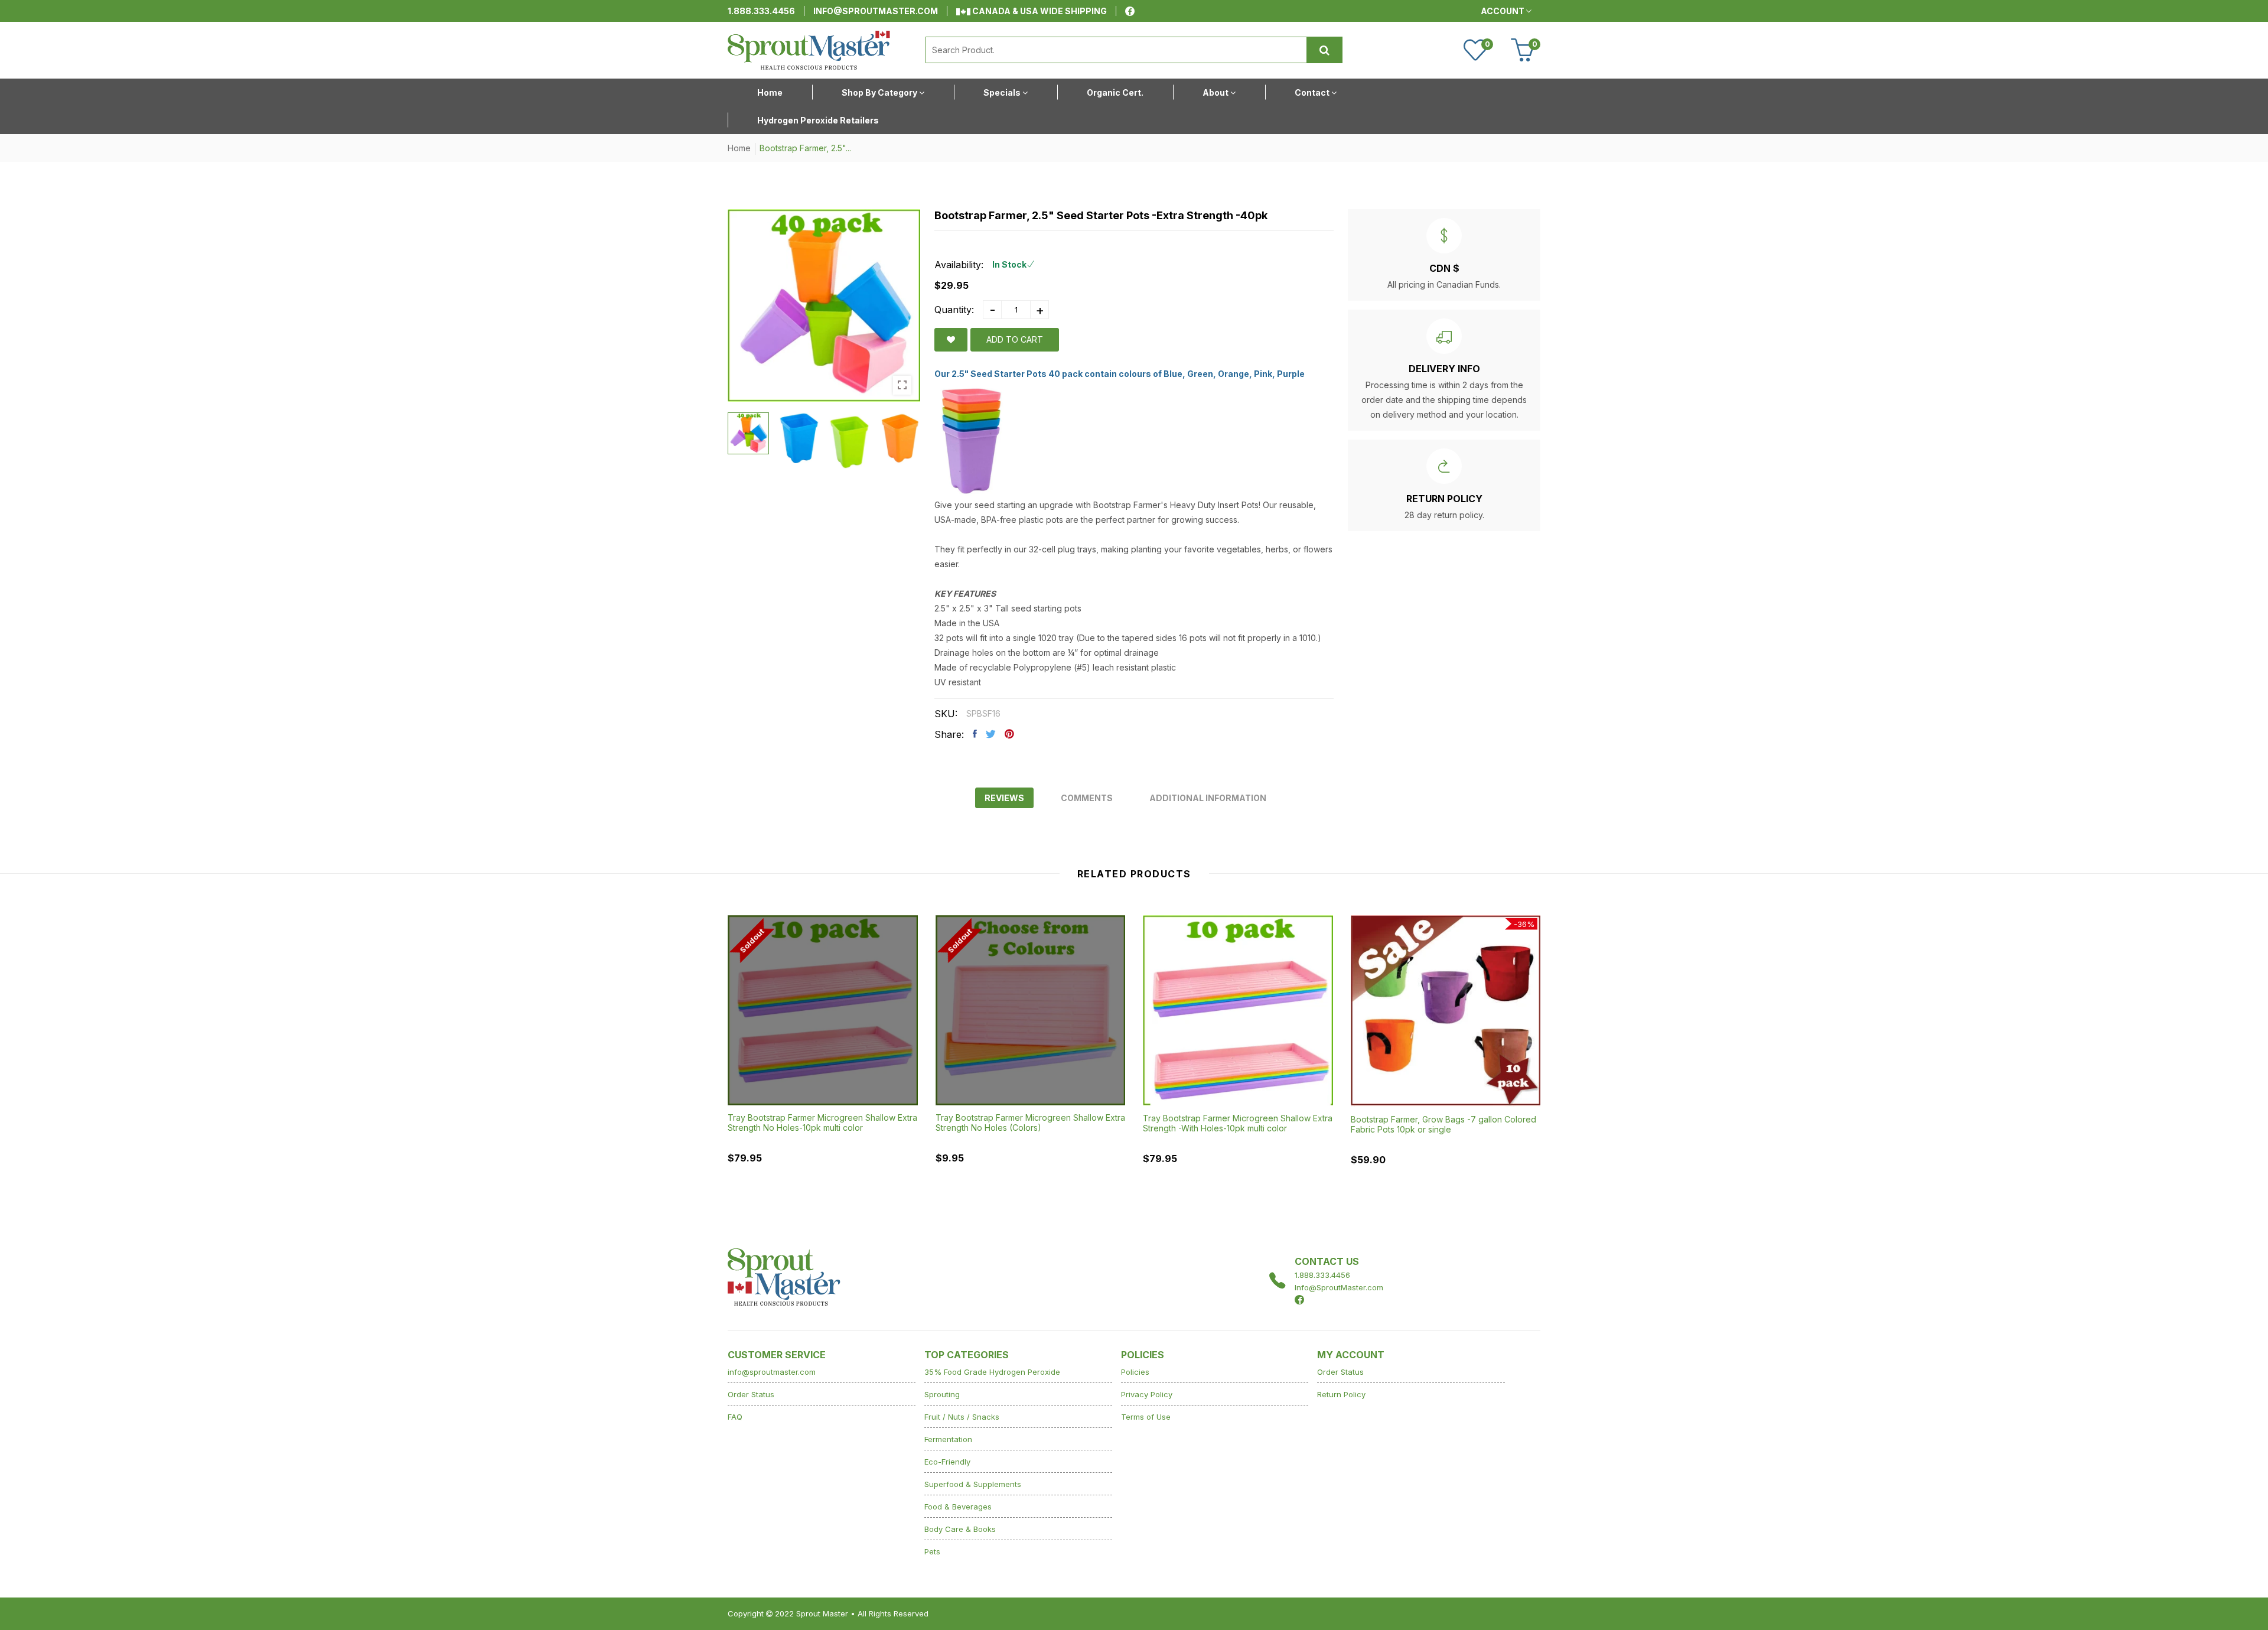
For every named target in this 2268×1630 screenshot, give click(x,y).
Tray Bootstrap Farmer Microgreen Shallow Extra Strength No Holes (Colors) (1030, 1123)
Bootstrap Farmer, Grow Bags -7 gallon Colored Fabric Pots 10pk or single (1443, 1124)
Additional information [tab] (1208, 798)
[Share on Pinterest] (1009, 734)
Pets (932, 1551)
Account (1503, 11)
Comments (1087, 798)
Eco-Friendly (947, 1462)
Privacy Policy (1147, 1394)
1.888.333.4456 (761, 11)
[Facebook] (1130, 11)
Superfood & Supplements (973, 1484)
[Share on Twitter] (991, 734)
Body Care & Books (960, 1529)
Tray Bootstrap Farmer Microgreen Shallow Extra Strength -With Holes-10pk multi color (1238, 1123)
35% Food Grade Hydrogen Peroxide (992, 1372)
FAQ (735, 1417)
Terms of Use (1146, 1417)
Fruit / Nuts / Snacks (962, 1417)
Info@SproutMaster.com (1339, 1287)
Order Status (751, 1394)
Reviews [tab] (1004, 798)
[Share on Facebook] (975, 734)
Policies (1135, 1372)
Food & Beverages (958, 1507)
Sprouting (942, 1394)
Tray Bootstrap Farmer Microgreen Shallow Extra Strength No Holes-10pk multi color (822, 1123)
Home (739, 148)
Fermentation (948, 1439)
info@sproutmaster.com (876, 11)
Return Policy (1341, 1394)
